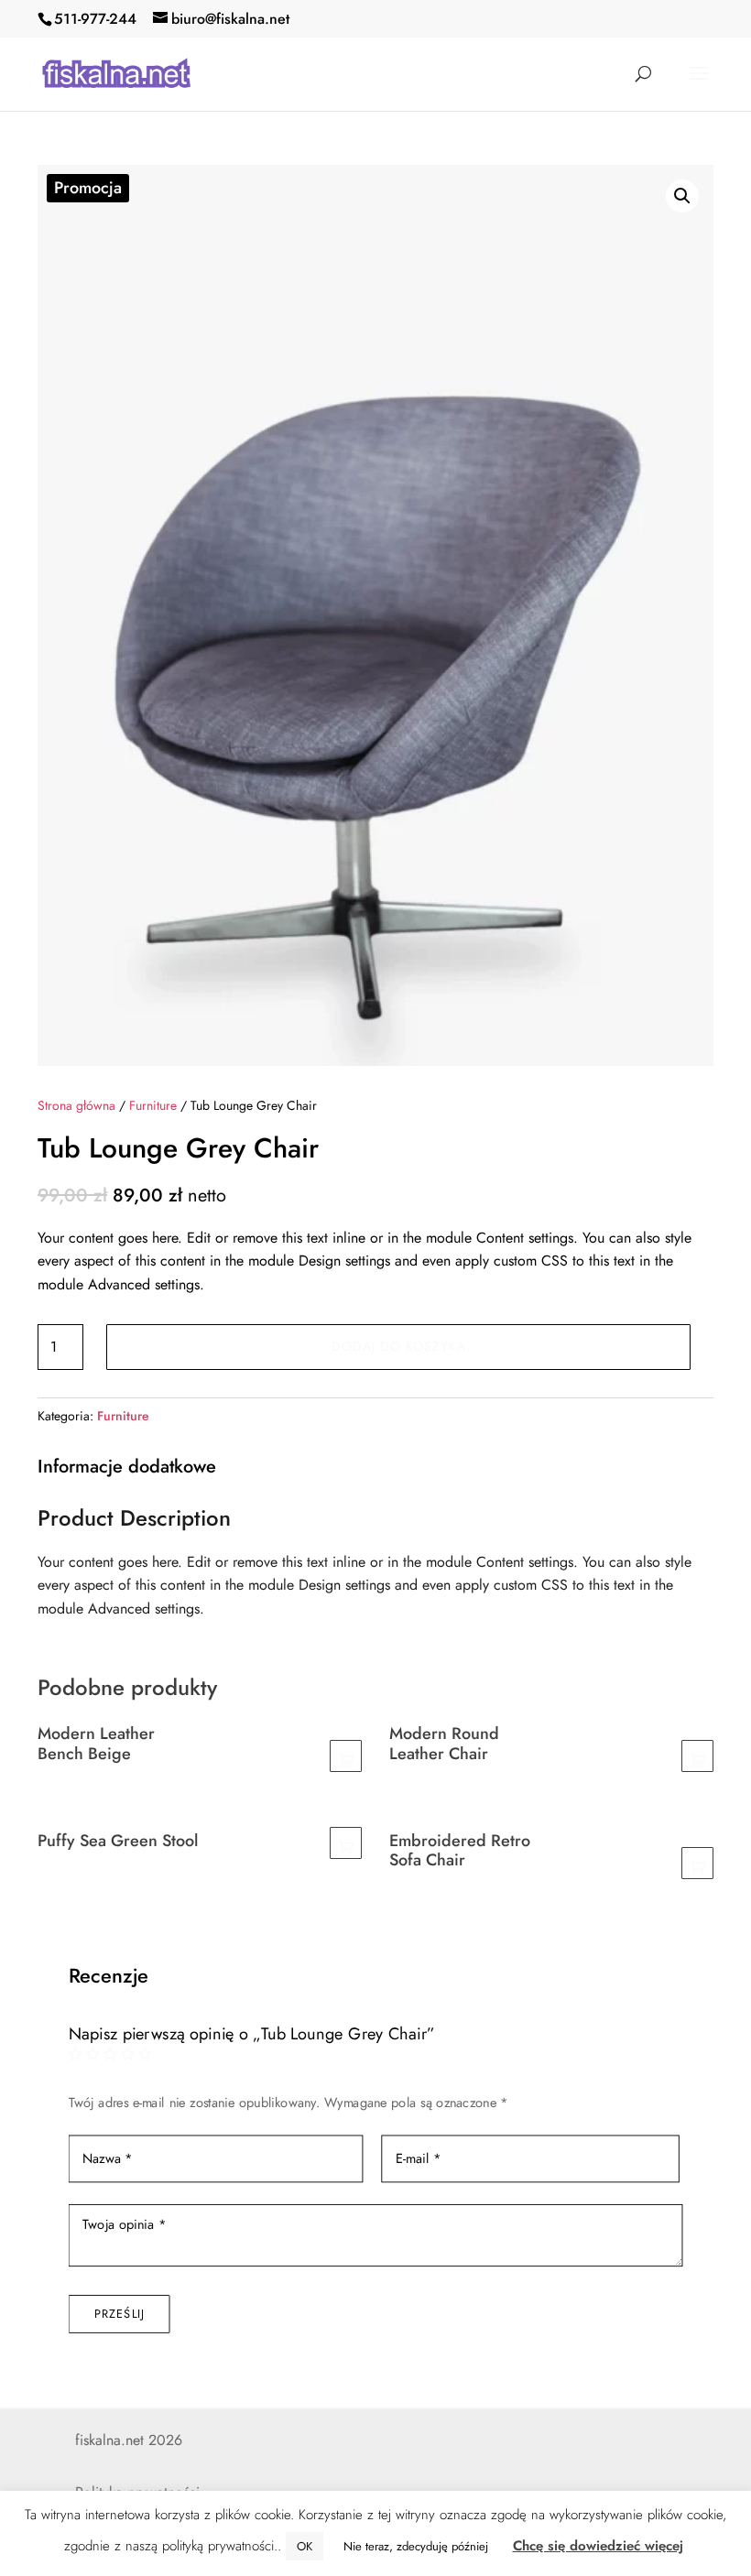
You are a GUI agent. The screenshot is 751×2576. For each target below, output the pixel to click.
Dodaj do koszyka (399, 1346)
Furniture (153, 1105)
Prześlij (120, 2314)
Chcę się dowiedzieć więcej (598, 2546)
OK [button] (305, 2546)
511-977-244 (95, 19)
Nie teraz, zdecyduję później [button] (416, 2546)
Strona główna (76, 1105)
